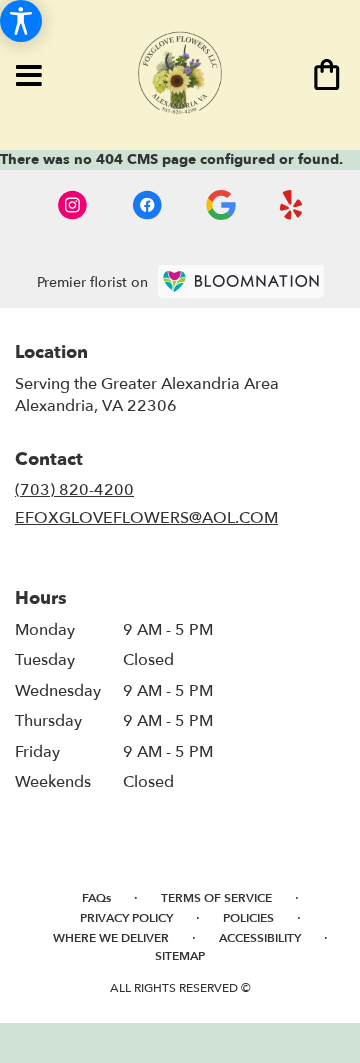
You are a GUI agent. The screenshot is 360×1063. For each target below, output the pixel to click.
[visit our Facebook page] (147, 205)
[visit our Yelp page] (291, 205)
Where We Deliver (111, 938)
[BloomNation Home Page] (241, 281)
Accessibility (260, 938)
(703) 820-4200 (74, 490)
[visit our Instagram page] (73, 205)
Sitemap (180, 956)
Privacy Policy (126, 918)
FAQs (96, 898)
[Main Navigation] (29, 77)
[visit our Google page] (221, 205)
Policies (248, 918)
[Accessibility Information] (21, 21)
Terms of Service (216, 898)
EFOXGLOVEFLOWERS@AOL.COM (146, 518)
